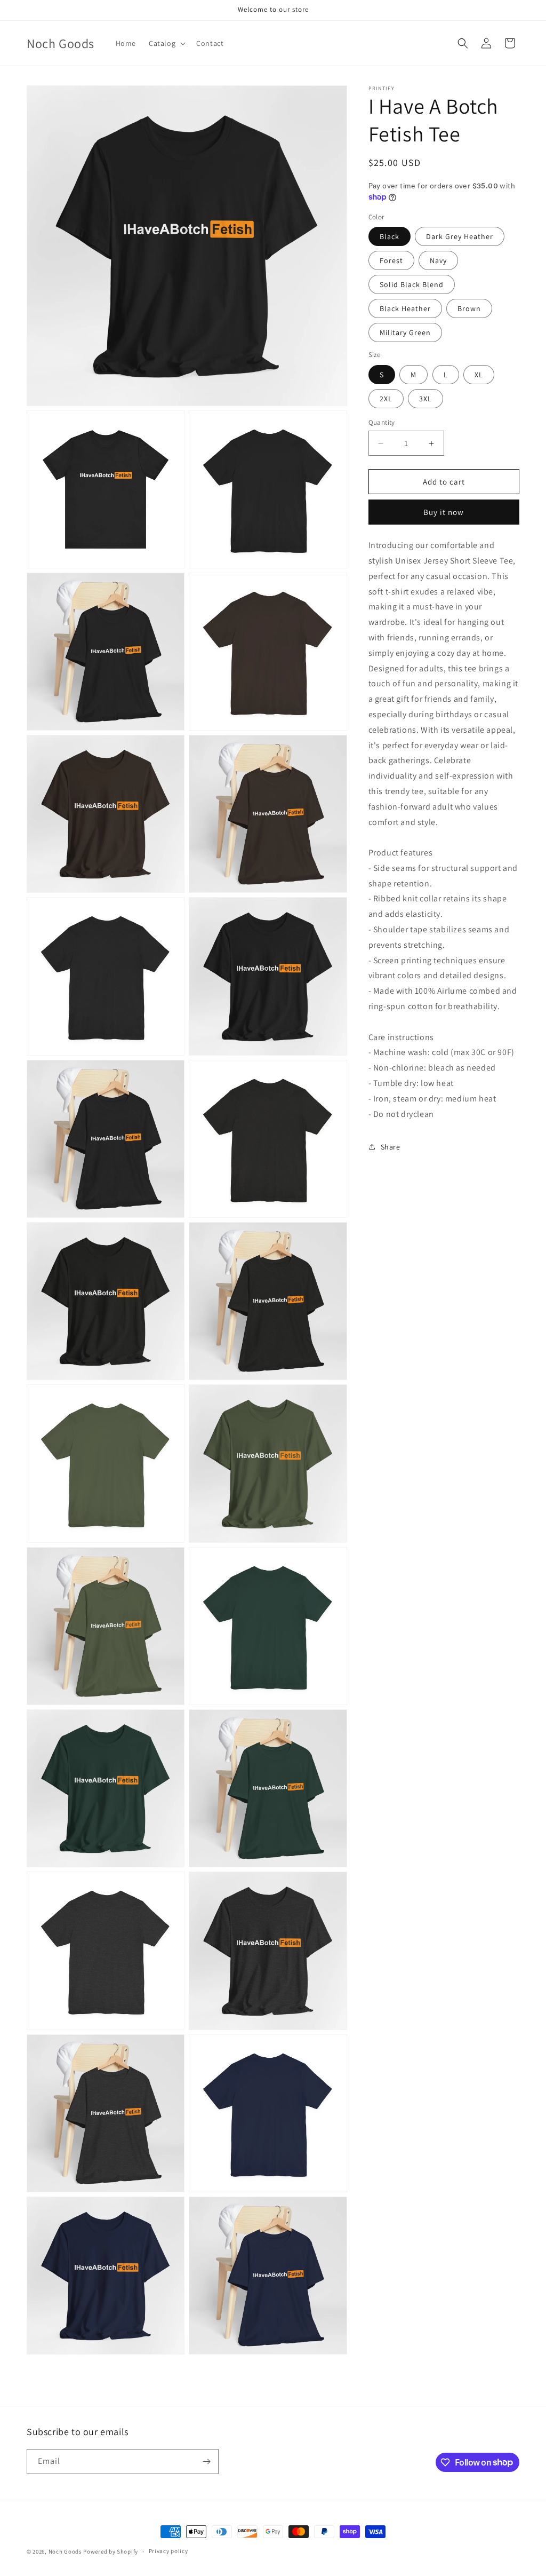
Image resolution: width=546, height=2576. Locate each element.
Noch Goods (65, 2551)
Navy (438, 260)
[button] (166, 43)
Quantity (382, 422)
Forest (391, 260)
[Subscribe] (206, 2462)
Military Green (405, 332)
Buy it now (444, 512)
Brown (469, 308)
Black (390, 236)
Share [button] (391, 1147)
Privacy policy (168, 2551)
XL (479, 375)
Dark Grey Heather (460, 236)
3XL (425, 399)
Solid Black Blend (412, 284)
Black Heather (405, 308)
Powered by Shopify (111, 2551)
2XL (386, 399)
